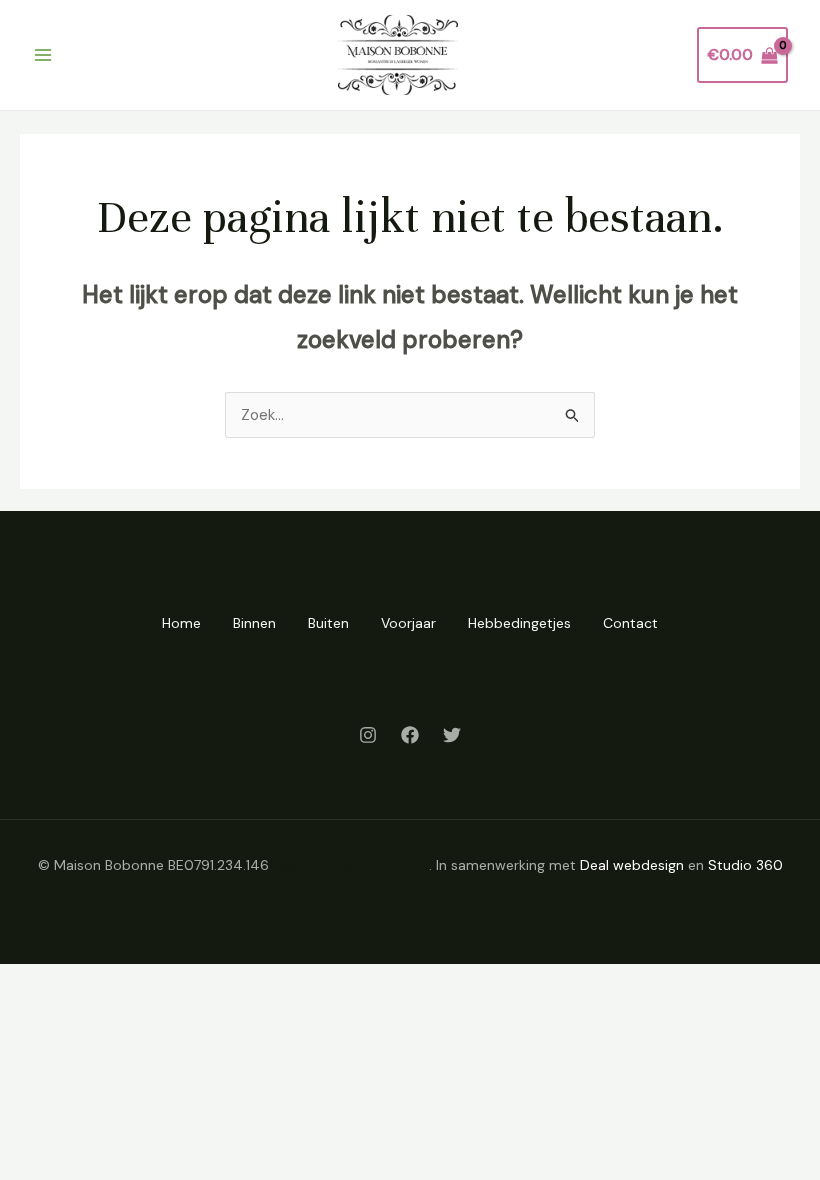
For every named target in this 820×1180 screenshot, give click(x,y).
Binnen (254, 623)
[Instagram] (368, 735)
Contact (630, 623)
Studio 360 (745, 865)
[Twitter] (452, 735)
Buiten (328, 623)
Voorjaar (408, 623)
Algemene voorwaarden (351, 865)
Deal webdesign (632, 865)
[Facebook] (410, 735)
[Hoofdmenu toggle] (42, 55)
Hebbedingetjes (519, 623)
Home (181, 623)
